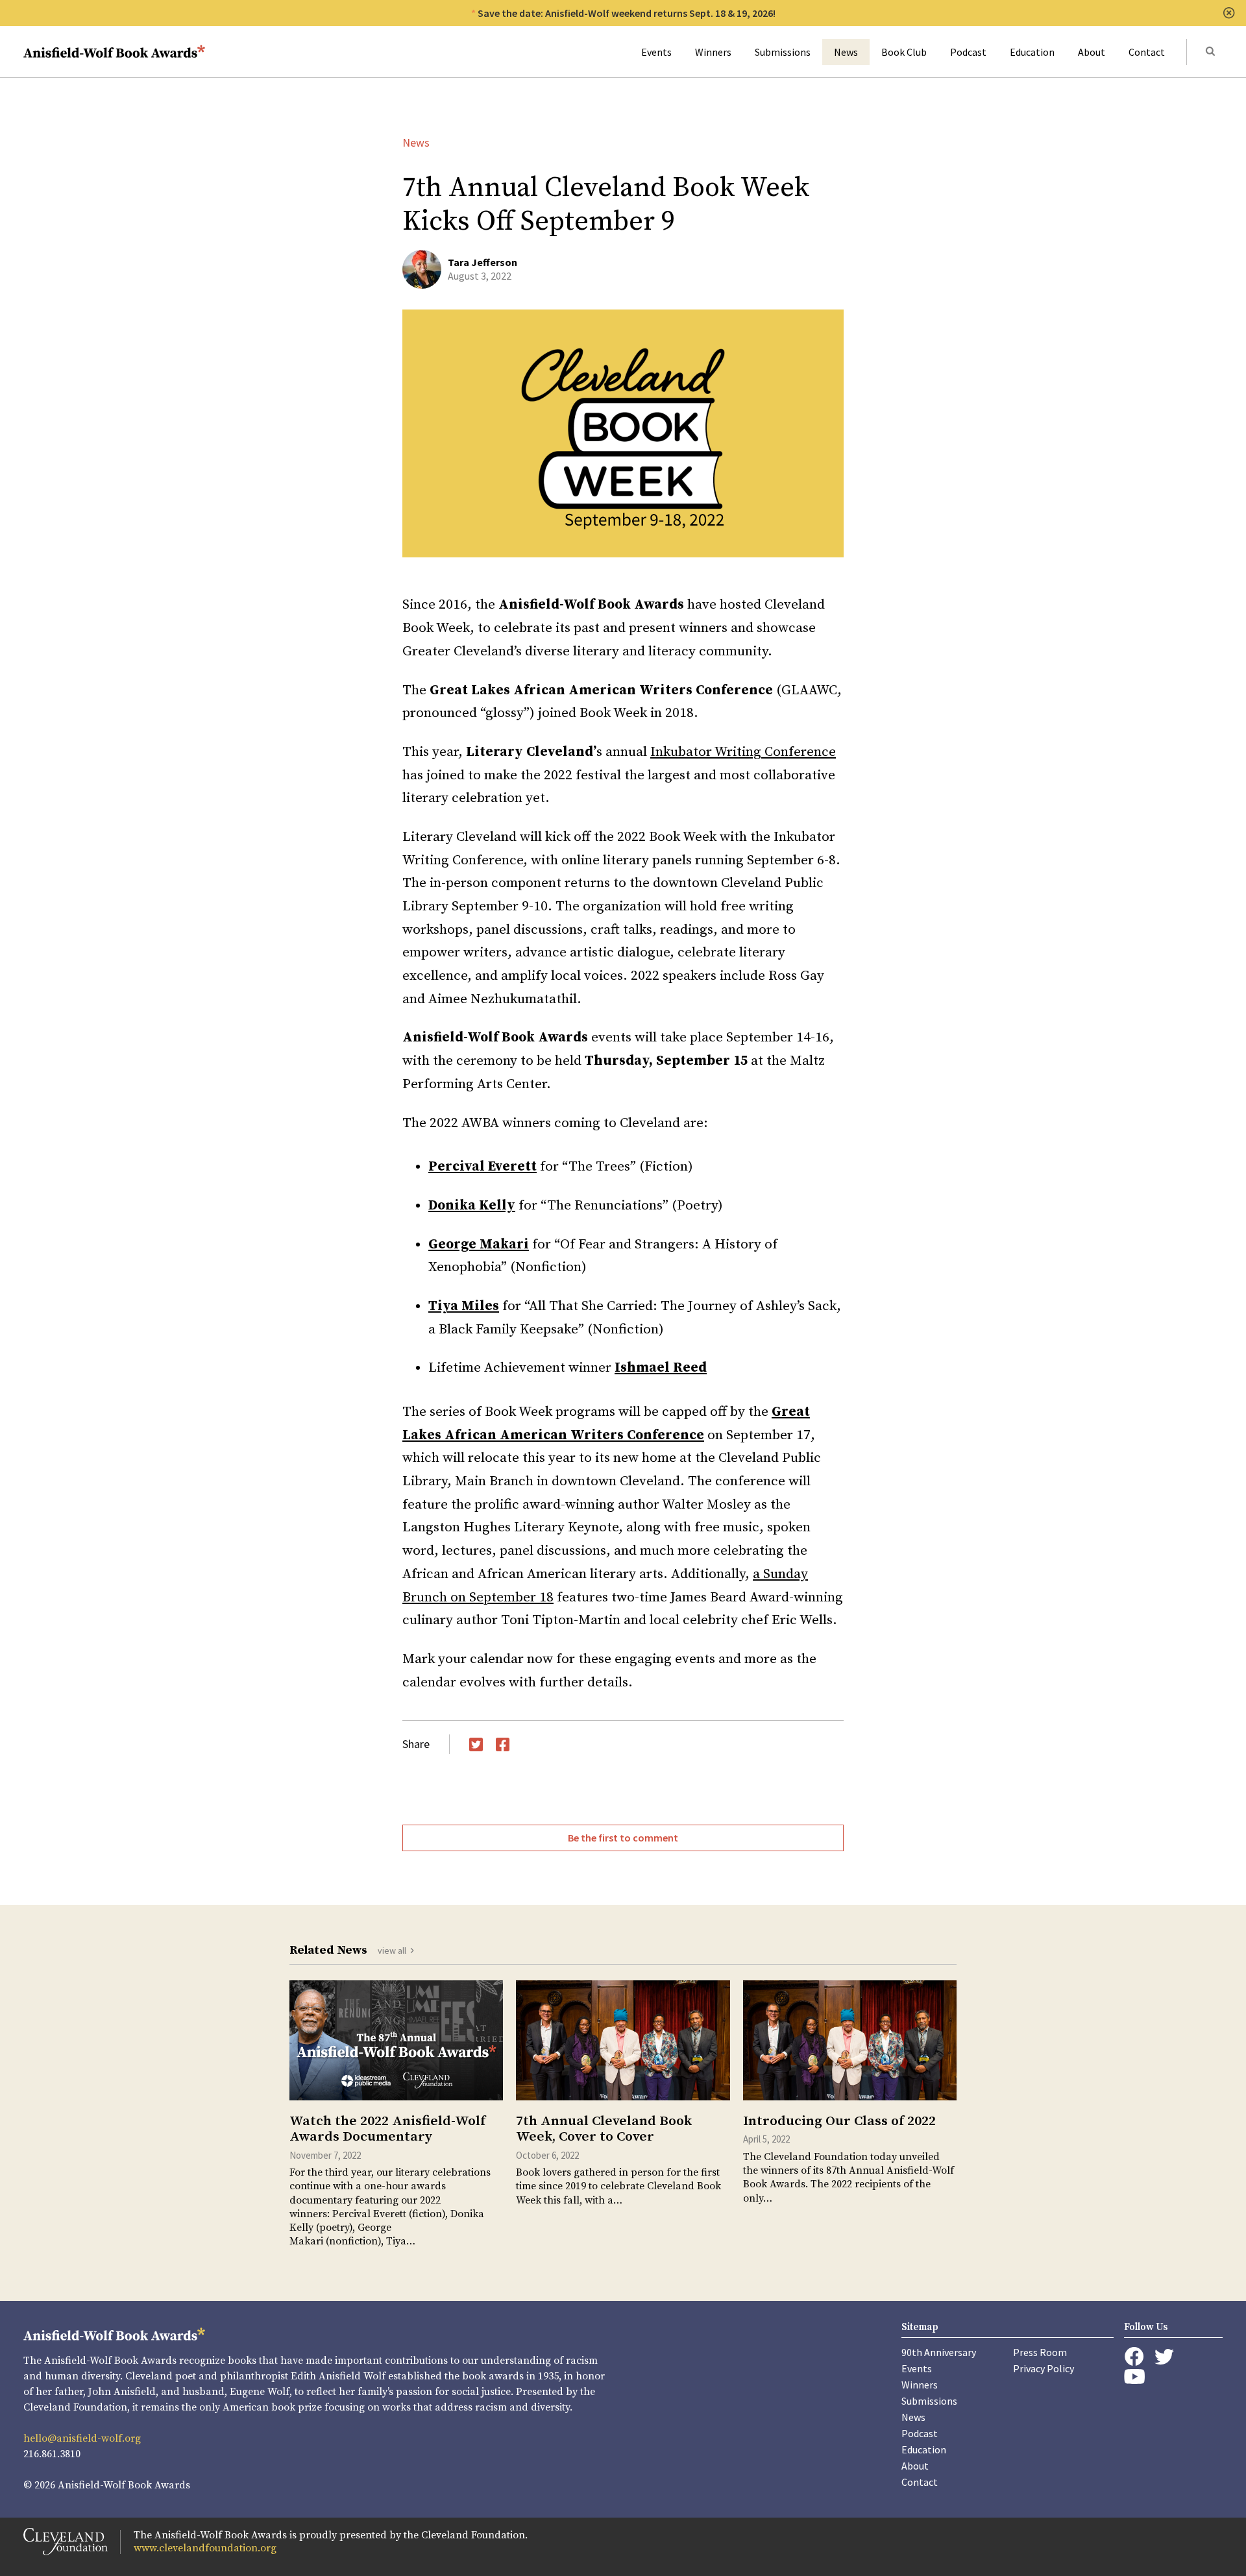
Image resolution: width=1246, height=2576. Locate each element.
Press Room (1040, 2352)
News (846, 52)
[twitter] (1164, 2357)
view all (392, 1950)
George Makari (479, 1245)
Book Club (904, 52)
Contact (1147, 52)
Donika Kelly (472, 1206)
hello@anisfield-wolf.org (82, 2438)
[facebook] (1134, 2357)
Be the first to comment (623, 1838)
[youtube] (1134, 2376)
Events (656, 52)
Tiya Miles (464, 1306)
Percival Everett (483, 1167)
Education (1032, 52)
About (1092, 52)
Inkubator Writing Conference (743, 752)
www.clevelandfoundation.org (205, 2548)
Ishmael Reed (661, 1368)
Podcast (968, 52)
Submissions (783, 52)
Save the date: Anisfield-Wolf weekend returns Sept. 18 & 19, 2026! (627, 13)
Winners (713, 52)
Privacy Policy (1044, 2368)
